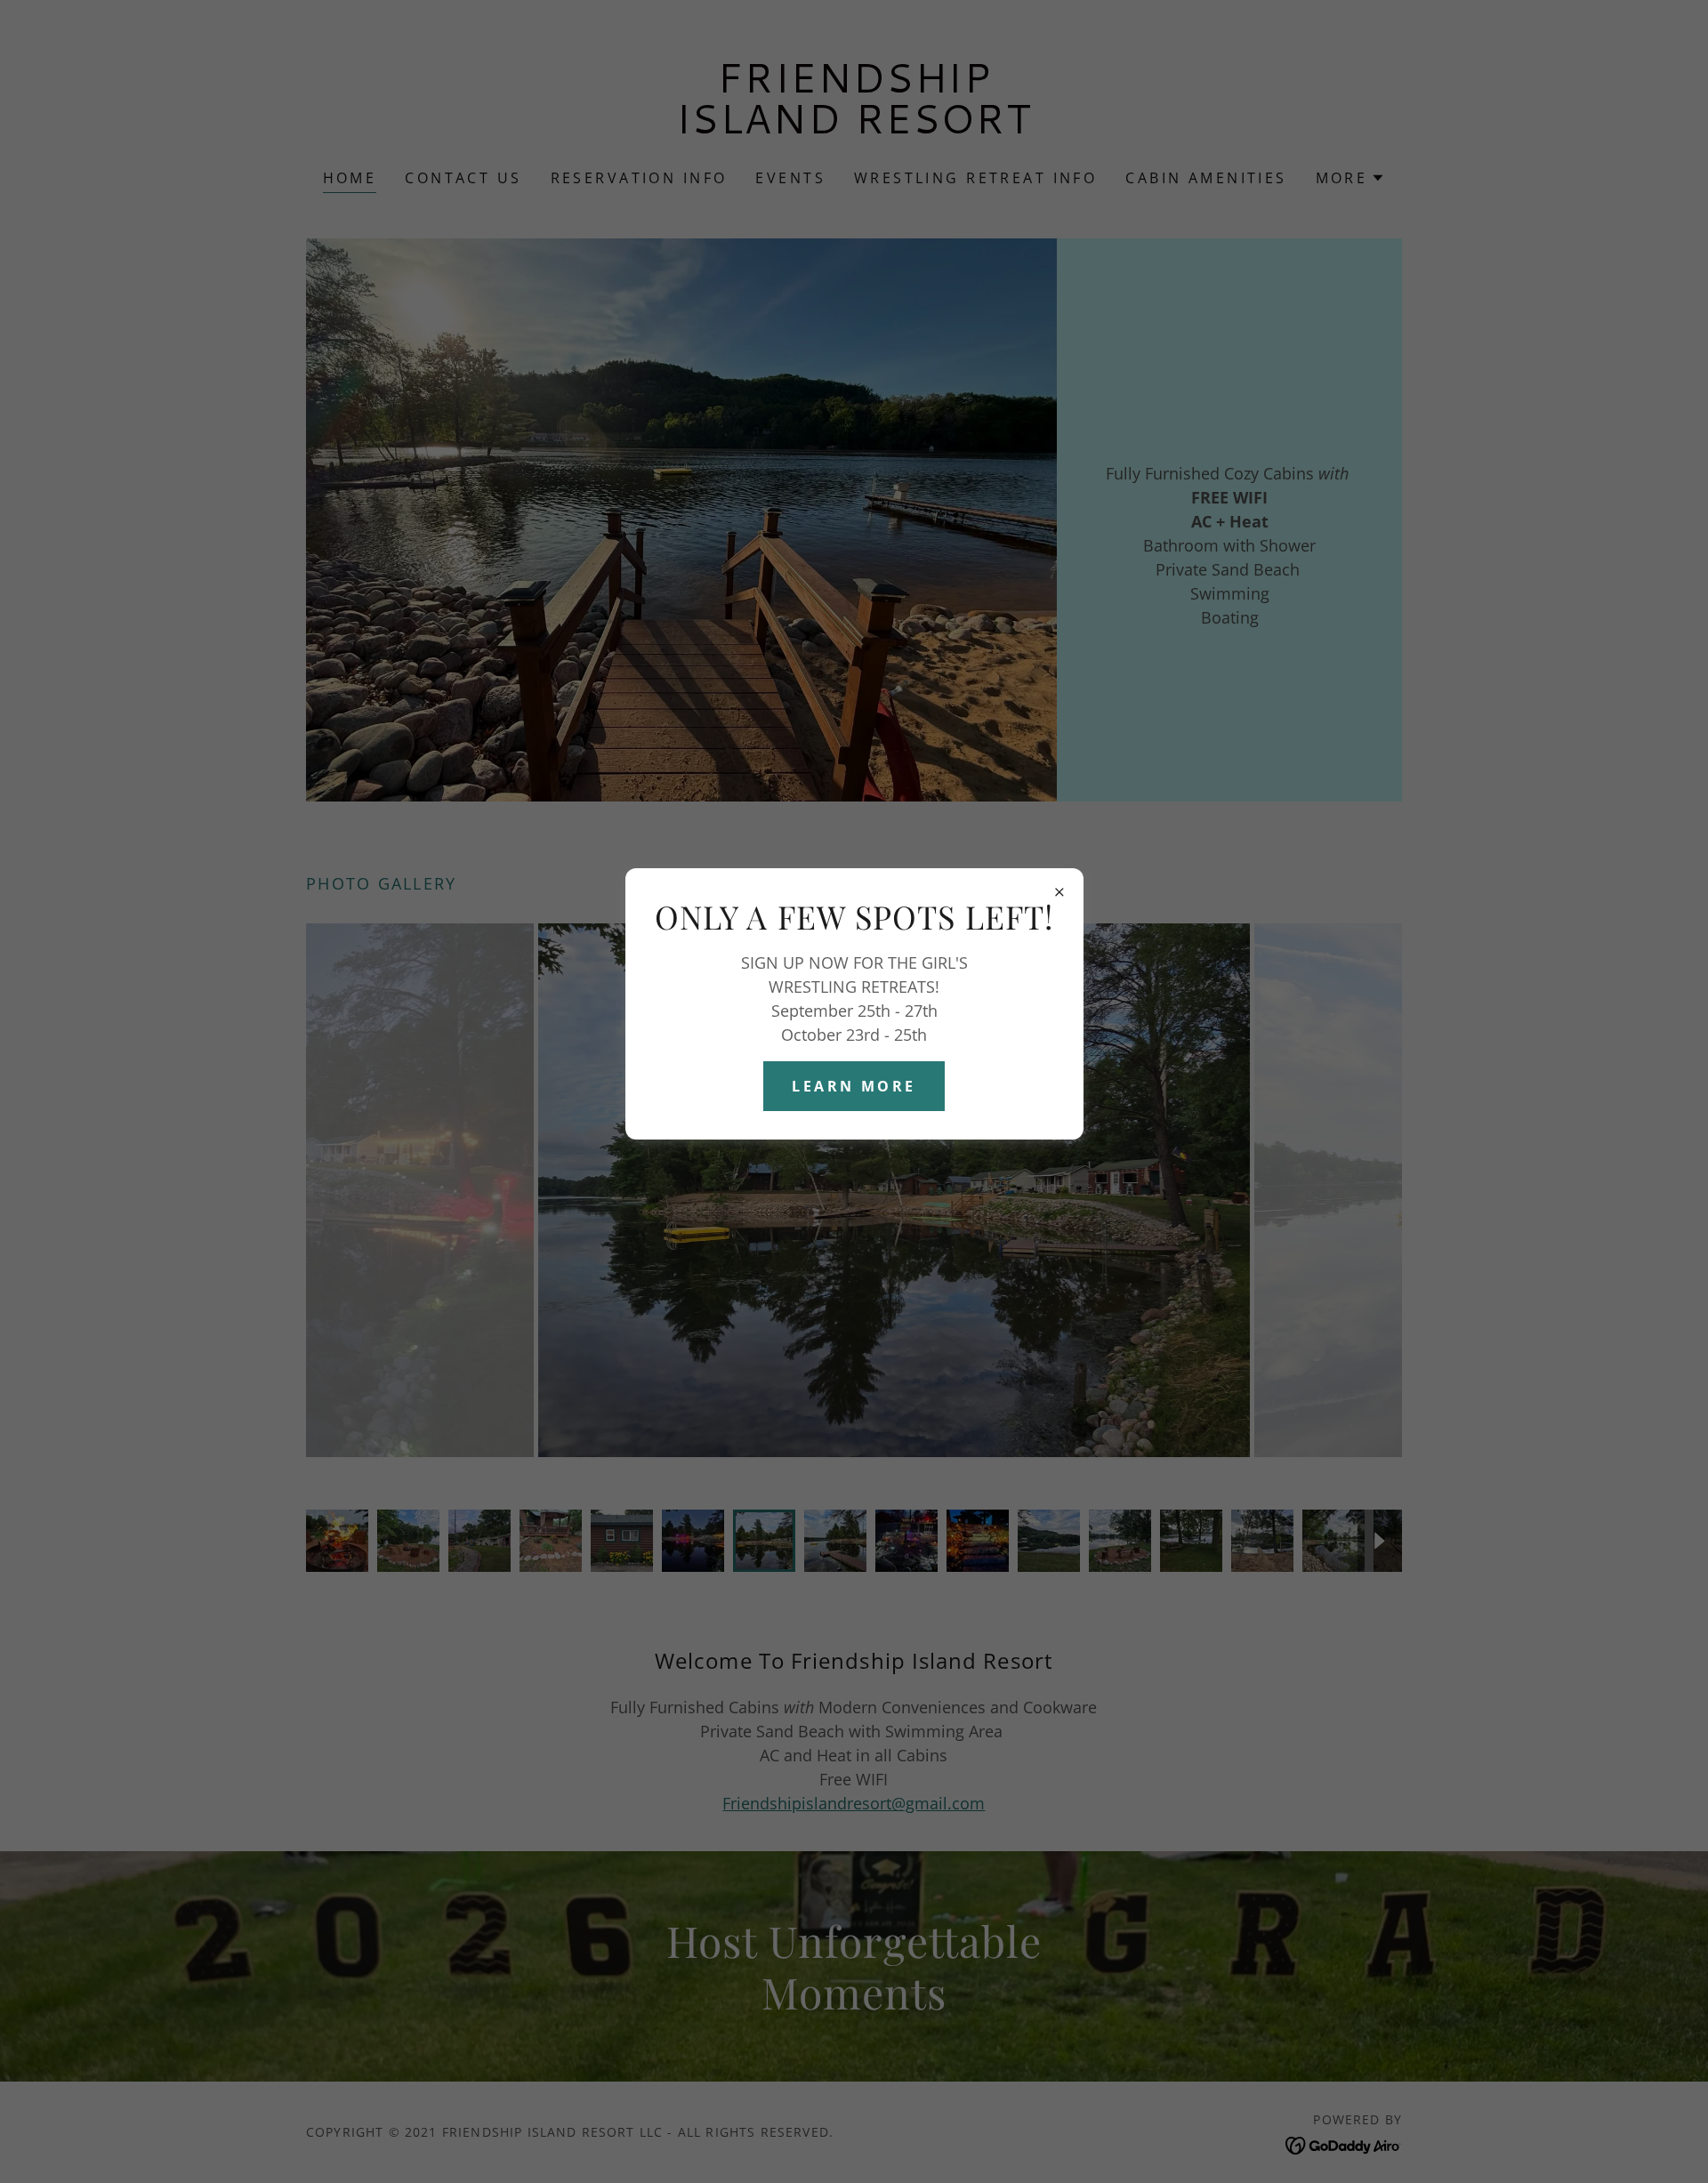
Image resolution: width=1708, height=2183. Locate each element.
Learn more (854, 1086)
